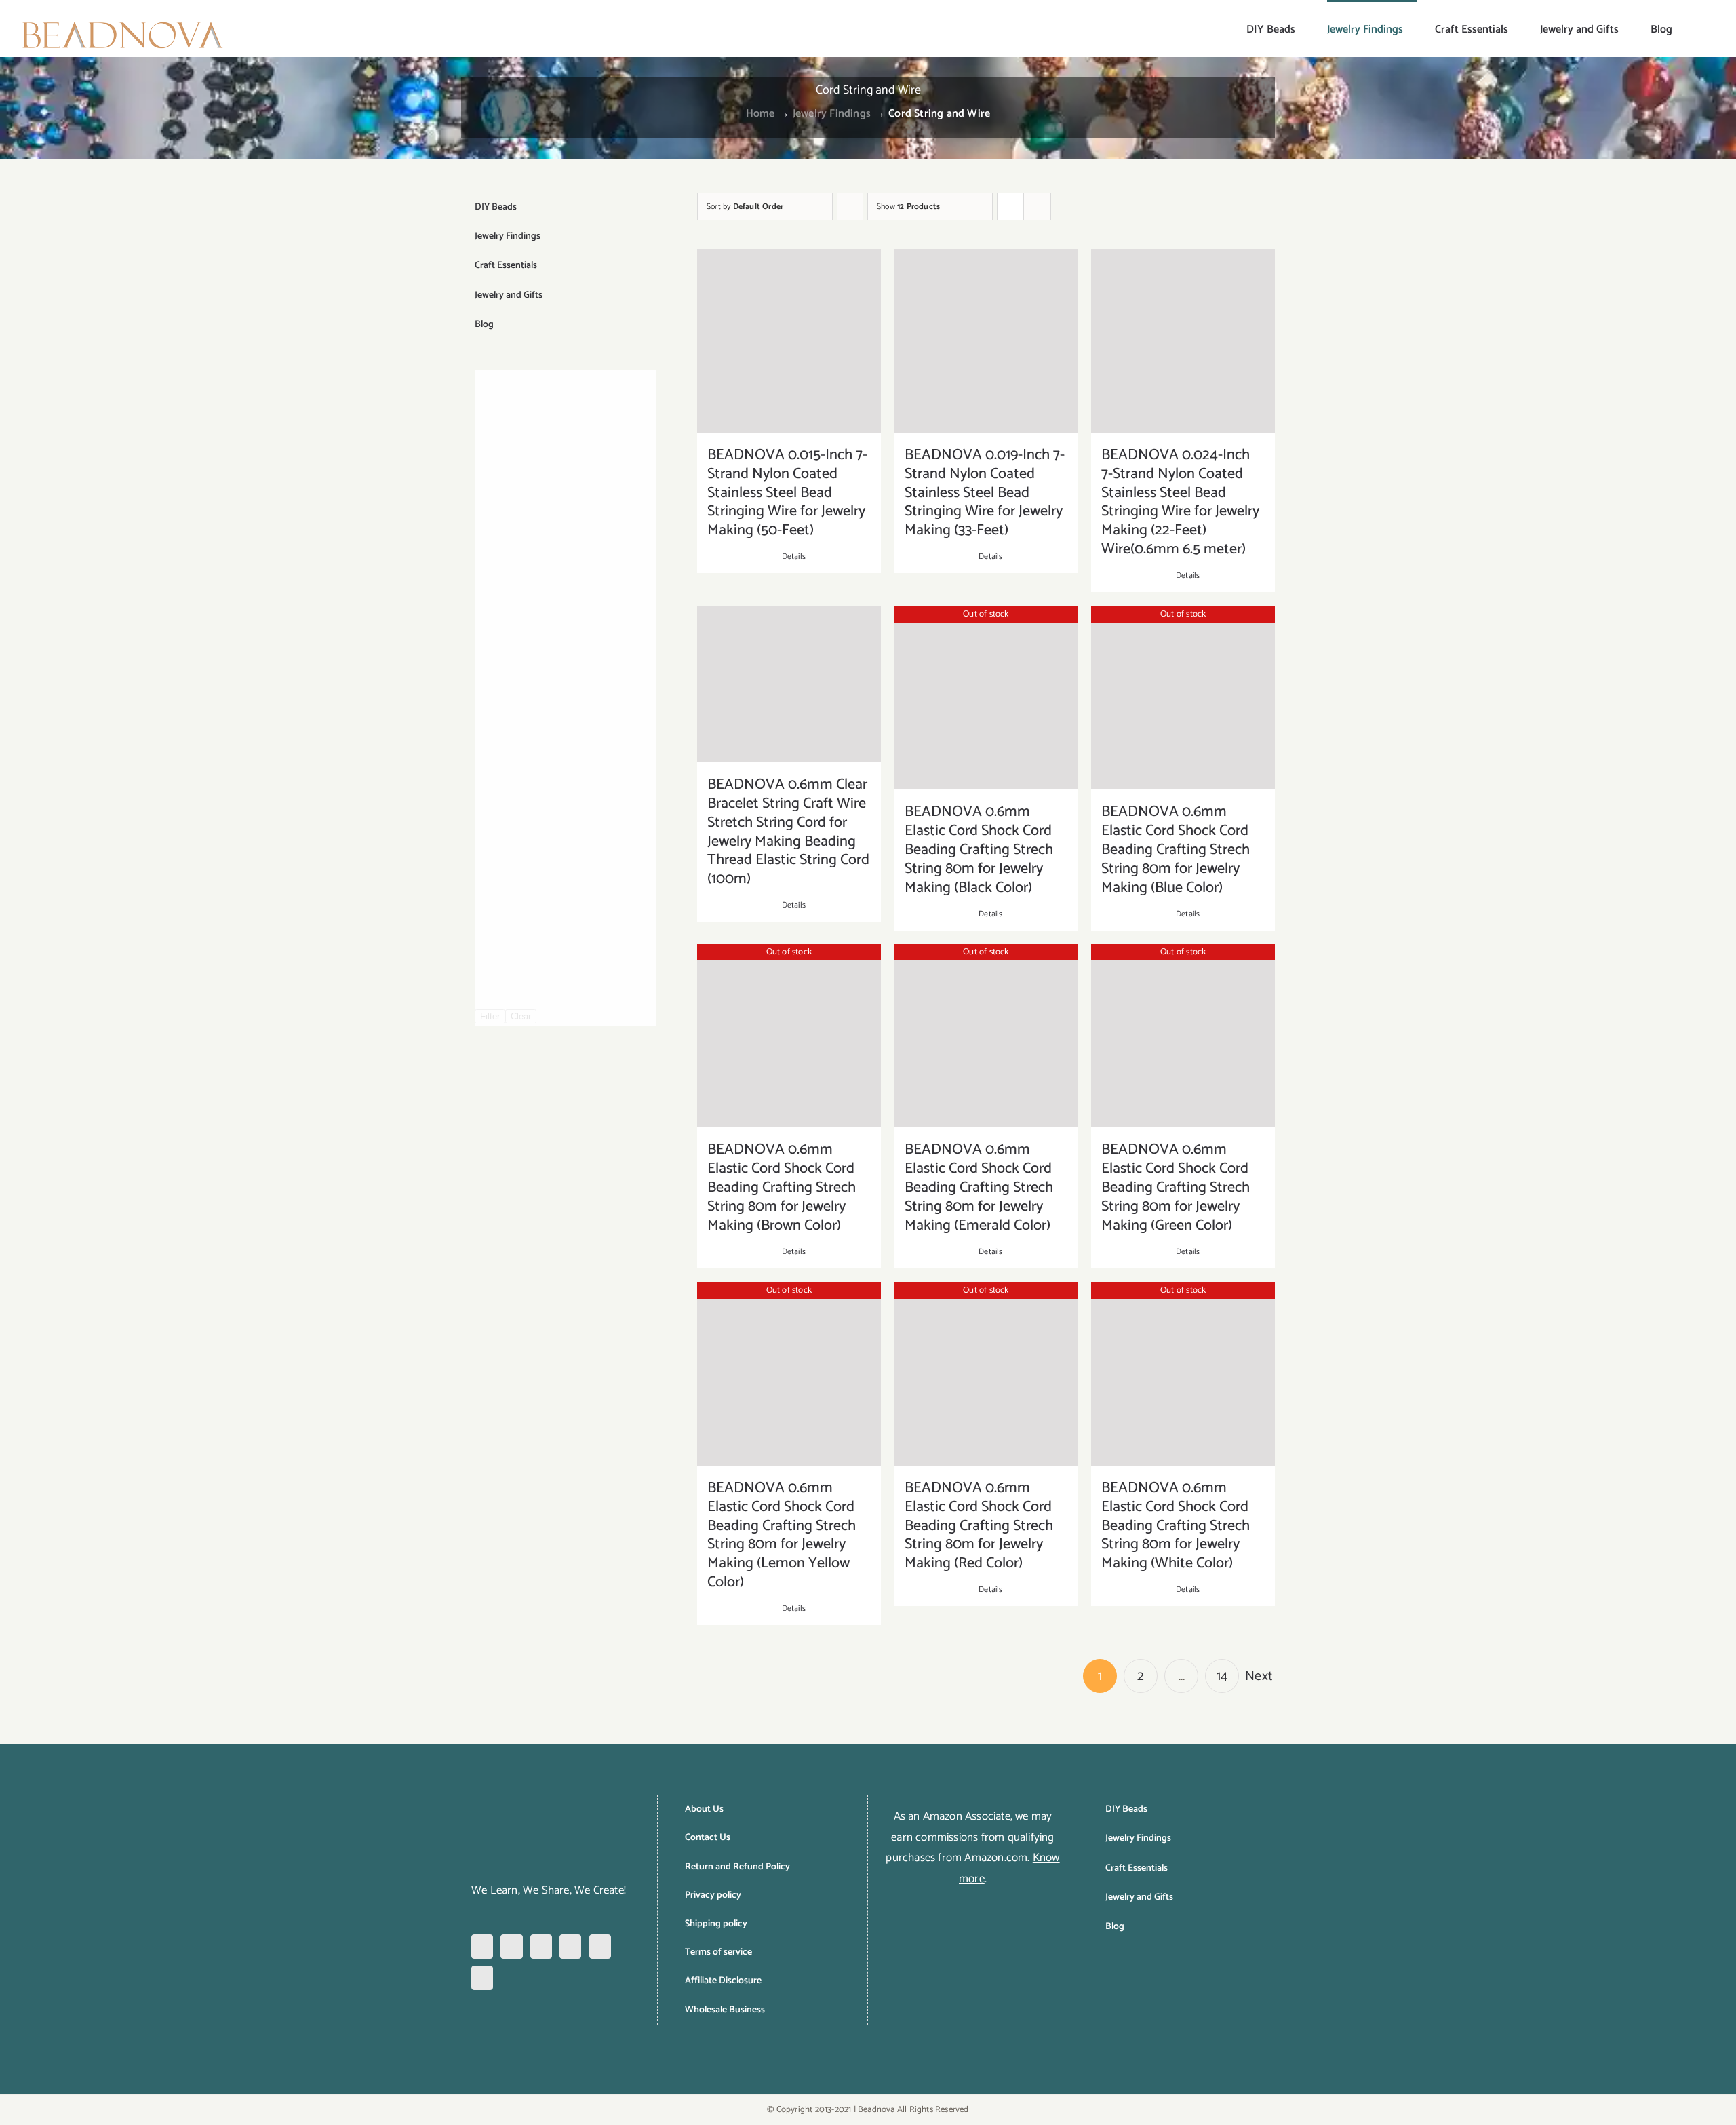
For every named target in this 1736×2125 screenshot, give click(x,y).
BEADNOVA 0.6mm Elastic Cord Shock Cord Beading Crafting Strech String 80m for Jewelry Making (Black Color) (979, 850)
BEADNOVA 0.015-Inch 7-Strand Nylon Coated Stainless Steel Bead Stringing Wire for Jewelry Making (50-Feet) (787, 493)
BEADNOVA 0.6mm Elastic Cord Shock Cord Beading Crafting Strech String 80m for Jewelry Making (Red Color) (979, 1526)
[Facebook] (482, 1947)
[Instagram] (511, 1947)
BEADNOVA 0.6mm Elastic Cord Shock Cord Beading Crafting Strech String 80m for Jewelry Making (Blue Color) (1176, 850)
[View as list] (1037, 207)
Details (794, 557)
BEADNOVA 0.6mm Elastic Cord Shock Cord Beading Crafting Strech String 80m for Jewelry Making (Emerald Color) (979, 1188)
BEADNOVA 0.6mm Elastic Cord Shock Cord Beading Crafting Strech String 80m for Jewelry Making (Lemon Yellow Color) (782, 1536)
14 (1222, 1676)
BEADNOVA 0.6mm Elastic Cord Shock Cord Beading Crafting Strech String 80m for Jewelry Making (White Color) (1176, 1526)
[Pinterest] (541, 1947)
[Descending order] (850, 207)
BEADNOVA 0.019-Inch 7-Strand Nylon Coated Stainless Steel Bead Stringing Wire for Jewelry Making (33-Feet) (985, 493)
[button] (1694, 28)
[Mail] (482, 1978)
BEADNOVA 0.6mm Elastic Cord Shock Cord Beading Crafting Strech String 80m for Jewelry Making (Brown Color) (782, 1188)
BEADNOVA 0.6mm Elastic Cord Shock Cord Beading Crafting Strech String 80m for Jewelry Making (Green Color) (1176, 1188)
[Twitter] (570, 1947)
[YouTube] (600, 1947)
